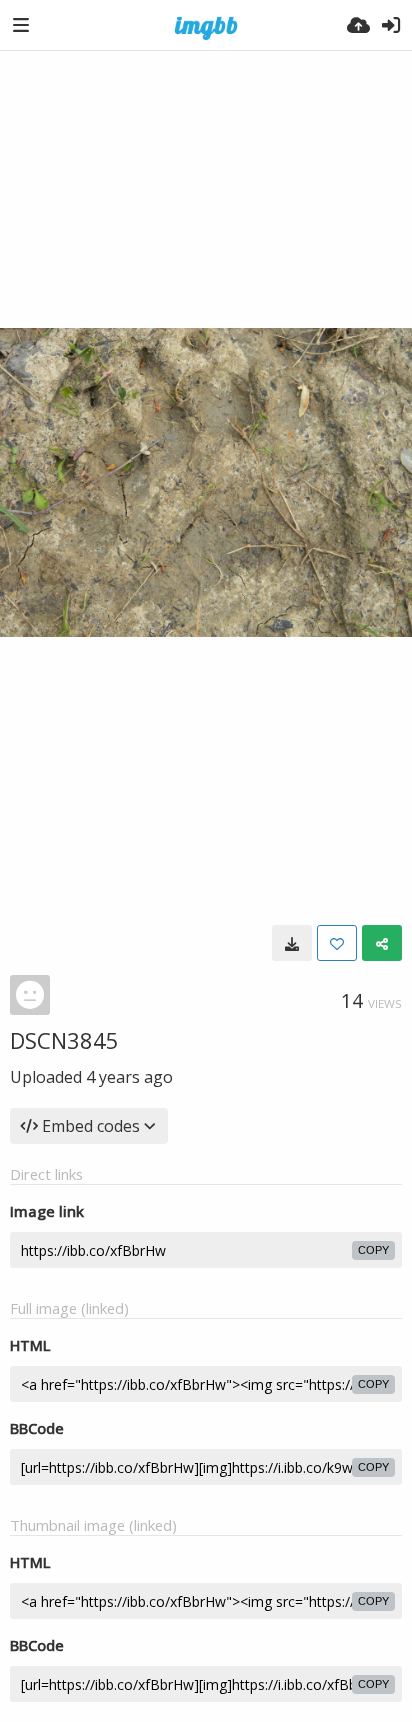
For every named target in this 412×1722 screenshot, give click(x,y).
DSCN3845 (64, 1040)
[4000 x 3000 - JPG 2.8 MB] (292, 943)
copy (373, 1250)
